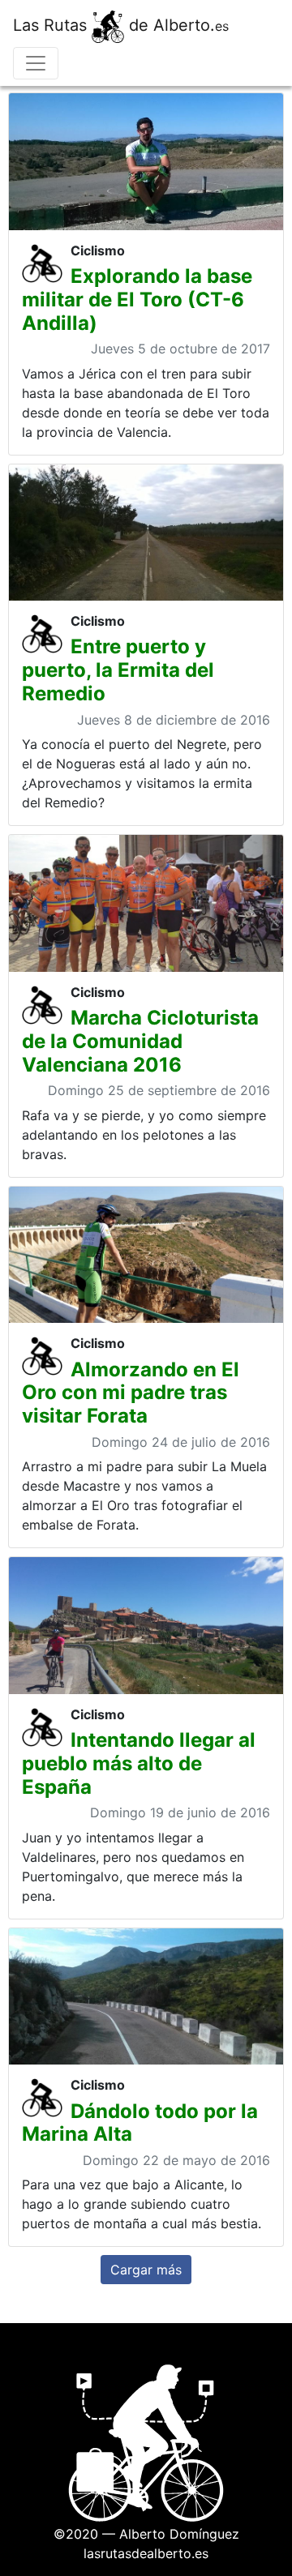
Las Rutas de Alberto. (121, 25)
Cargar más (146, 2270)
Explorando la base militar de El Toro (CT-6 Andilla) (137, 300)
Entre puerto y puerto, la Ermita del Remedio (118, 670)
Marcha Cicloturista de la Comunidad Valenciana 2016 (140, 1041)
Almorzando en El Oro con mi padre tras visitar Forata (131, 1393)
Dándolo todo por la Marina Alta (140, 2123)
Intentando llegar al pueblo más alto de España (139, 1763)
